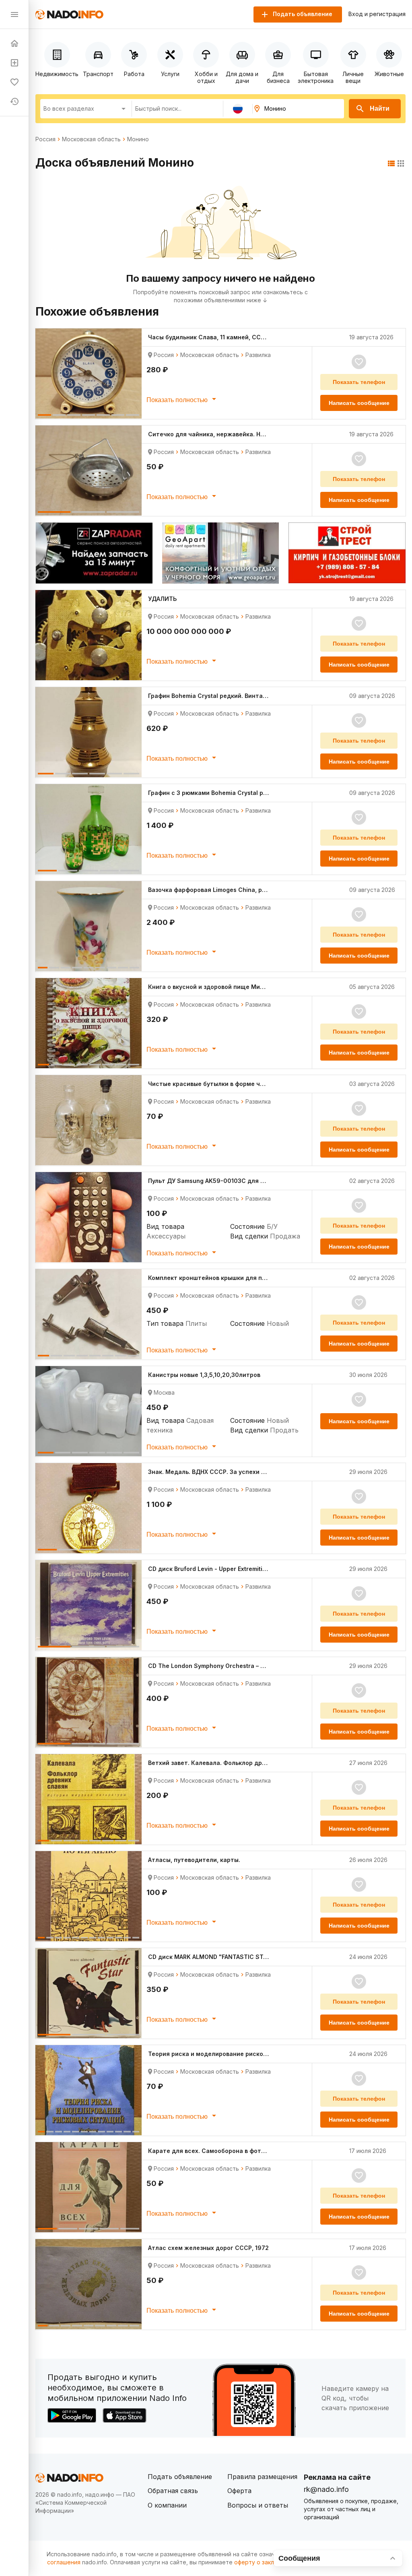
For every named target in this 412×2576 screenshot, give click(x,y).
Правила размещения (262, 2477)
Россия (45, 139)
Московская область (91, 139)
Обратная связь (173, 2491)
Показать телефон (359, 382)
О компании (167, 2505)
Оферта (239, 2491)
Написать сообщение (359, 403)
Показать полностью (178, 400)
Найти (380, 108)
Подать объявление (180, 2477)
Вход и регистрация (377, 14)
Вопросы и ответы (258, 2505)
